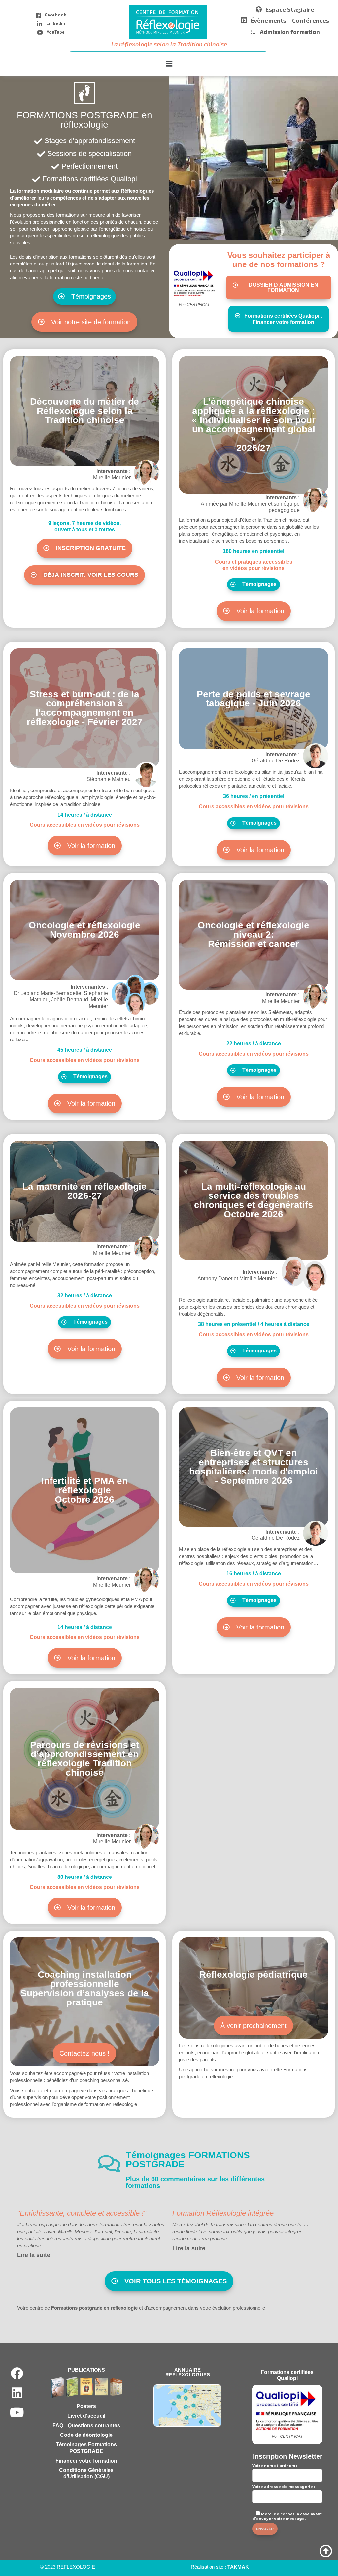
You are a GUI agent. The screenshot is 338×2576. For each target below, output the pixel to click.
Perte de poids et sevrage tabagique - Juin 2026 (253, 699)
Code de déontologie (86, 2435)
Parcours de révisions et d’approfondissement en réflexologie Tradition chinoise (84, 1759)
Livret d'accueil (86, 2416)
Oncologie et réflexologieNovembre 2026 (84, 930)
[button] (169, 64)
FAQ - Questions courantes (86, 2425)
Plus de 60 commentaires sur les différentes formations (195, 2182)
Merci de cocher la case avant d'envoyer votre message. (287, 2516)
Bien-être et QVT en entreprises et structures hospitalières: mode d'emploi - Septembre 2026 (253, 1467)
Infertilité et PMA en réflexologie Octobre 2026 (84, 1490)
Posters (86, 2406)
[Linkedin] (17, 2393)
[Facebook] (17, 2374)
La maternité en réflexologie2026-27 (84, 1191)
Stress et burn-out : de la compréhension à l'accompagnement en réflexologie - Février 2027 (85, 708)
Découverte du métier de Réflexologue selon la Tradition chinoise (84, 411)
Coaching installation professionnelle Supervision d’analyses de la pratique (85, 1988)
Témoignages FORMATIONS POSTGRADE (188, 2160)
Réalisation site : (220, 2567)
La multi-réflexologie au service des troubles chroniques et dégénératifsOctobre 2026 (254, 1200)
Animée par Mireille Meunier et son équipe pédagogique (250, 504)
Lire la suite (34, 2255)
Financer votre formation (86, 2460)
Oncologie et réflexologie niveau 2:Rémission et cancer (253, 934)
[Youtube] (17, 2412)
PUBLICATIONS (86, 2370)
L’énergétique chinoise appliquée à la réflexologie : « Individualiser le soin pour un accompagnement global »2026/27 (254, 425)
